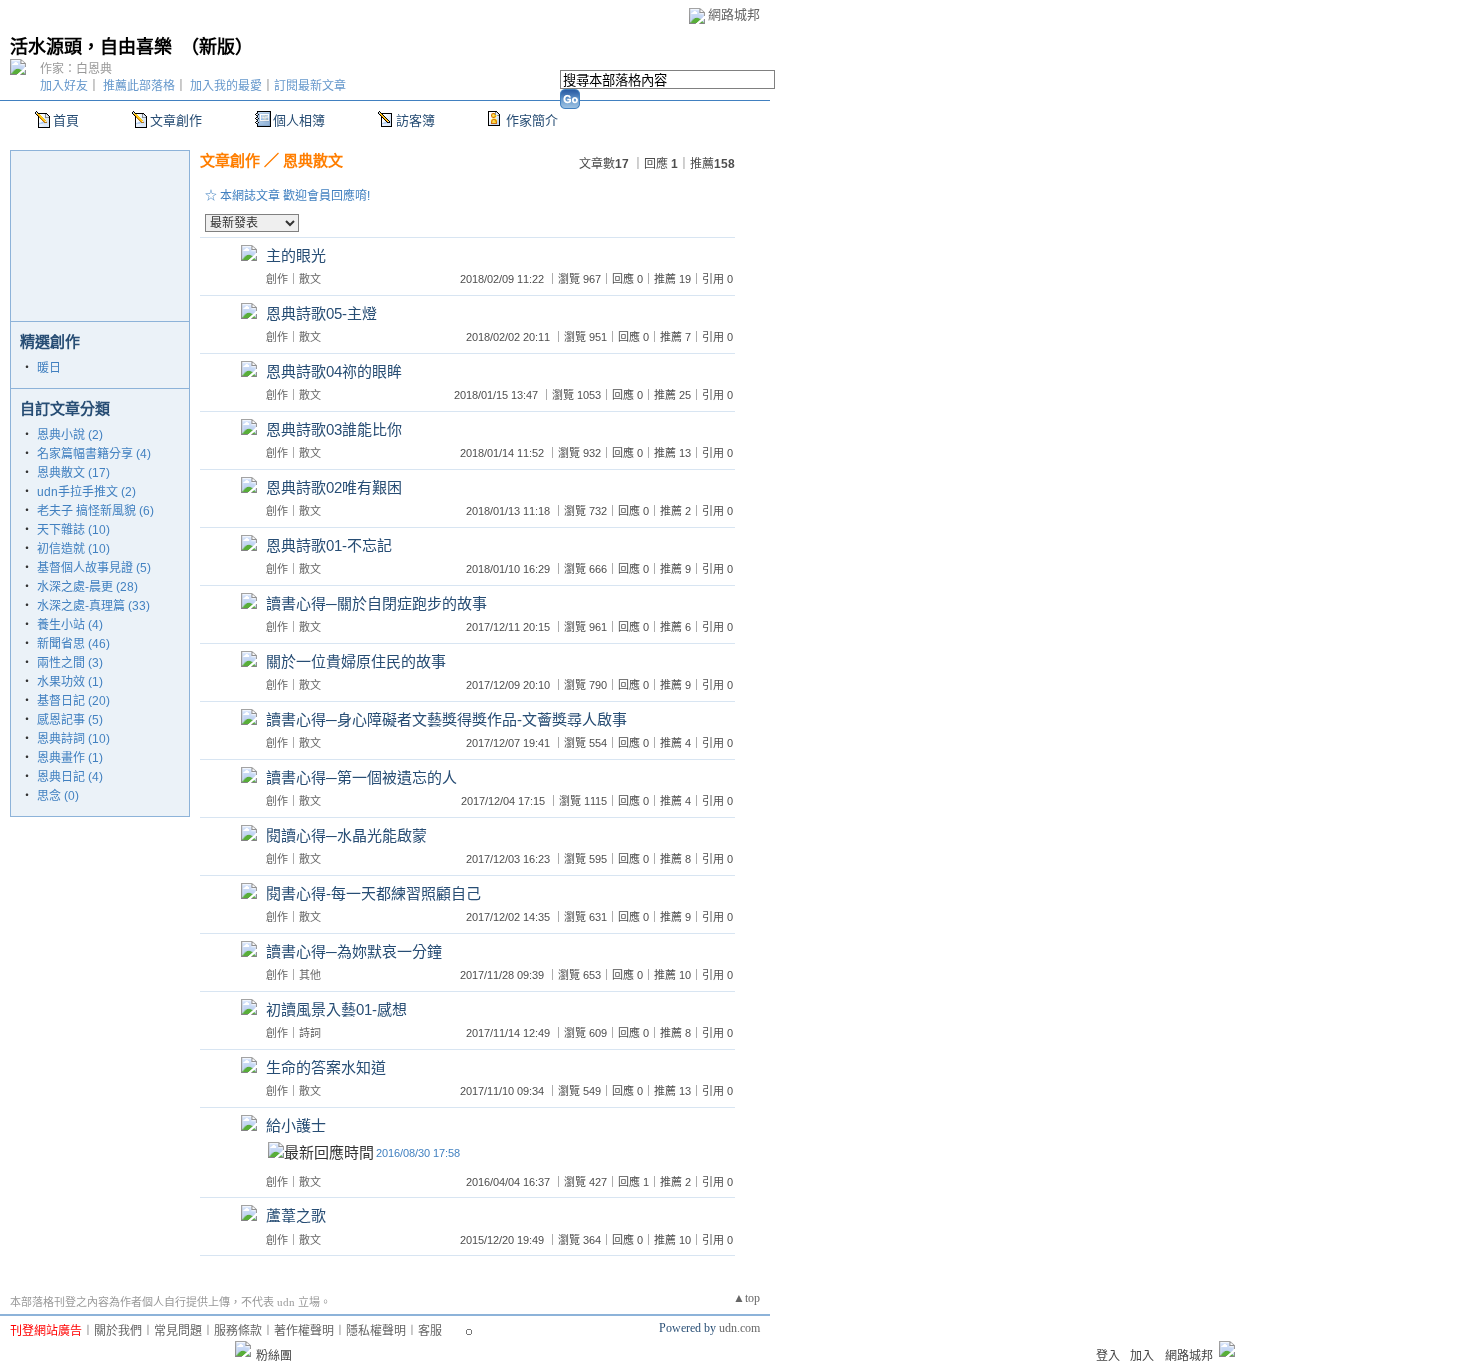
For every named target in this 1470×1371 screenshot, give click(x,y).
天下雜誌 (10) (73, 530)
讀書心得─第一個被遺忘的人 (361, 777)
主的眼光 (296, 255)
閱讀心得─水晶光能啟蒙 (346, 835)
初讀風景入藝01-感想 (336, 1009)
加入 (1142, 1356)
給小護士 (296, 1125)
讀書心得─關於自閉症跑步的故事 (376, 603)
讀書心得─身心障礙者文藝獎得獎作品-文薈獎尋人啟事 (446, 719)
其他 (310, 975)
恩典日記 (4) (70, 777)
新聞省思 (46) (73, 644)
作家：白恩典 (76, 69)
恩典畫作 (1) (70, 758)
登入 (1108, 1356)
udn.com (739, 1328)
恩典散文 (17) (73, 473)
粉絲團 (274, 1356)
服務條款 (238, 1331)
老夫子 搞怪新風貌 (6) (95, 511)
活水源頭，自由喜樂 (91, 47)
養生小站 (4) (70, 625)
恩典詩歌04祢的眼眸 (334, 371)
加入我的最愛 (226, 86)
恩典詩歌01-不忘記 (329, 545)
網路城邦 (734, 14)
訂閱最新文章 (310, 86)
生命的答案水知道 (326, 1067)
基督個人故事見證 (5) (94, 568)
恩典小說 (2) (70, 435)
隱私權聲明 (376, 1331)
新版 (217, 47)
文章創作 (176, 120)
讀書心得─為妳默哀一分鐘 (354, 951)
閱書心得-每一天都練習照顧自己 (373, 893)
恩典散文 (313, 160)
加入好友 (64, 86)
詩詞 (310, 1033)
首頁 (66, 120)
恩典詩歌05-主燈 (321, 313)
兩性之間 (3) (70, 663)
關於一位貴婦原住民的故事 (356, 661)
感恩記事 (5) (70, 720)
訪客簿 (415, 120)
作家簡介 (532, 120)
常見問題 (178, 1331)
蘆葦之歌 (296, 1215)
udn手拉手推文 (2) (86, 492)
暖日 (49, 368)
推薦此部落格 (139, 86)
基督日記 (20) (73, 701)
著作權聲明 (304, 1331)
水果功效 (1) (70, 682)
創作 (277, 279)
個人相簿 (299, 120)
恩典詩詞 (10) (73, 739)
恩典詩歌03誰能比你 (334, 429)
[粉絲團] (243, 1349)
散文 (310, 279)
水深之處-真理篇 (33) (93, 606)
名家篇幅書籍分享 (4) (94, 454)
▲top (746, 1298)
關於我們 (118, 1331)
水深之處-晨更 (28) (87, 587)
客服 (430, 1331)
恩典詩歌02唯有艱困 (334, 487)
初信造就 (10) (73, 549)
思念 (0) (58, 796)
